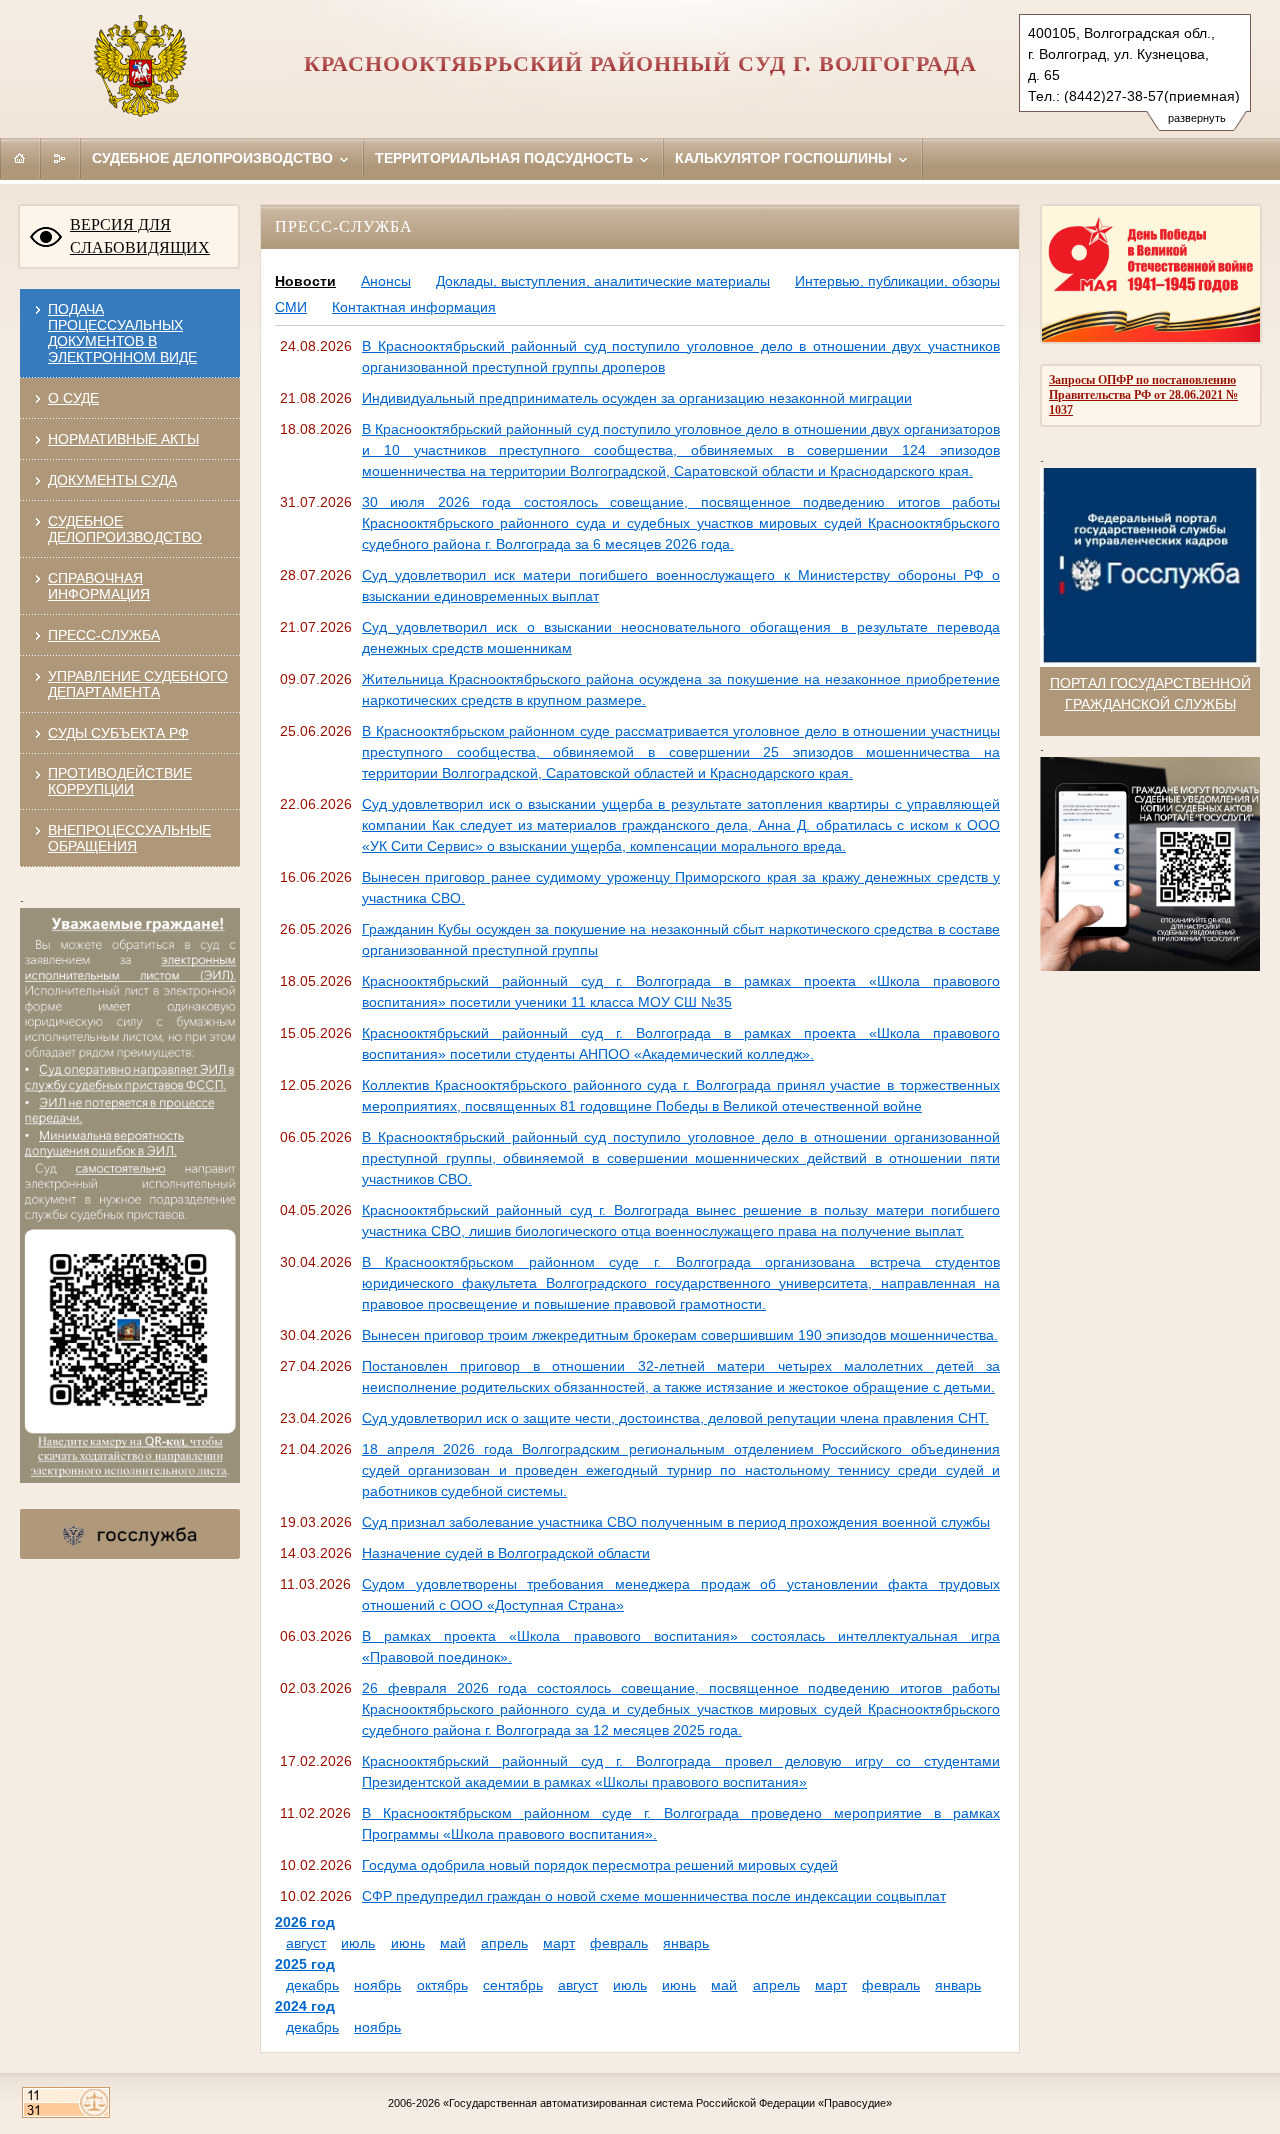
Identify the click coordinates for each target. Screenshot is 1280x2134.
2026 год (305, 1922)
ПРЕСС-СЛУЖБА (104, 635)
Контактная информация (414, 307)
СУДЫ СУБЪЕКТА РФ (118, 733)
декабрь (312, 1985)
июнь (408, 1943)
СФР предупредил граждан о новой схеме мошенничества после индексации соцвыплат (654, 1896)
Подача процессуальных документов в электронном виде (122, 333)
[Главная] (20, 158)
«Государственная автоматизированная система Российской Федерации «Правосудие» (667, 2103)
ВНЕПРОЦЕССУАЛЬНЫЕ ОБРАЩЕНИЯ (129, 838)
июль (358, 1943)
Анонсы (386, 281)
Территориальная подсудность (506, 158)
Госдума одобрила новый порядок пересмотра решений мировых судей (600, 1865)
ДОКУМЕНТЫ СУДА (112, 480)
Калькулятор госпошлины (785, 158)
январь (686, 1943)
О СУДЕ (73, 398)
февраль (619, 1943)
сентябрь (513, 1985)
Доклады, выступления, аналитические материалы (603, 281)
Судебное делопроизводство (214, 158)
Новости (305, 281)
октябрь (442, 1985)
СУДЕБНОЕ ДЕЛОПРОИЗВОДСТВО (125, 529)
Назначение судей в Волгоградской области (506, 1553)
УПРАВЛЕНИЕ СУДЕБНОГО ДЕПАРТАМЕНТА (138, 684)
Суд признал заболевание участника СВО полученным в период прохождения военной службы (676, 1522)
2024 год (305, 2006)
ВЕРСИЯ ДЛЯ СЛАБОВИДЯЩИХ (140, 236)
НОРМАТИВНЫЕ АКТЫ (123, 439)
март (559, 1943)
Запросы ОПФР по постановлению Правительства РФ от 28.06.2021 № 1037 (1143, 395)
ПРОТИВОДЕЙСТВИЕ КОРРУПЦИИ (120, 781)
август (306, 1943)
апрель (504, 1943)
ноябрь (377, 1985)
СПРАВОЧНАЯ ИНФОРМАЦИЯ (99, 586)
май (453, 1943)
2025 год (305, 1964)
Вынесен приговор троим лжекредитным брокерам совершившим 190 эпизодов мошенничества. (680, 1335)
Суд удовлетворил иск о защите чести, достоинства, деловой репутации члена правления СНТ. (675, 1418)
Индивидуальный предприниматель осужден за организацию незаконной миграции (637, 398)
